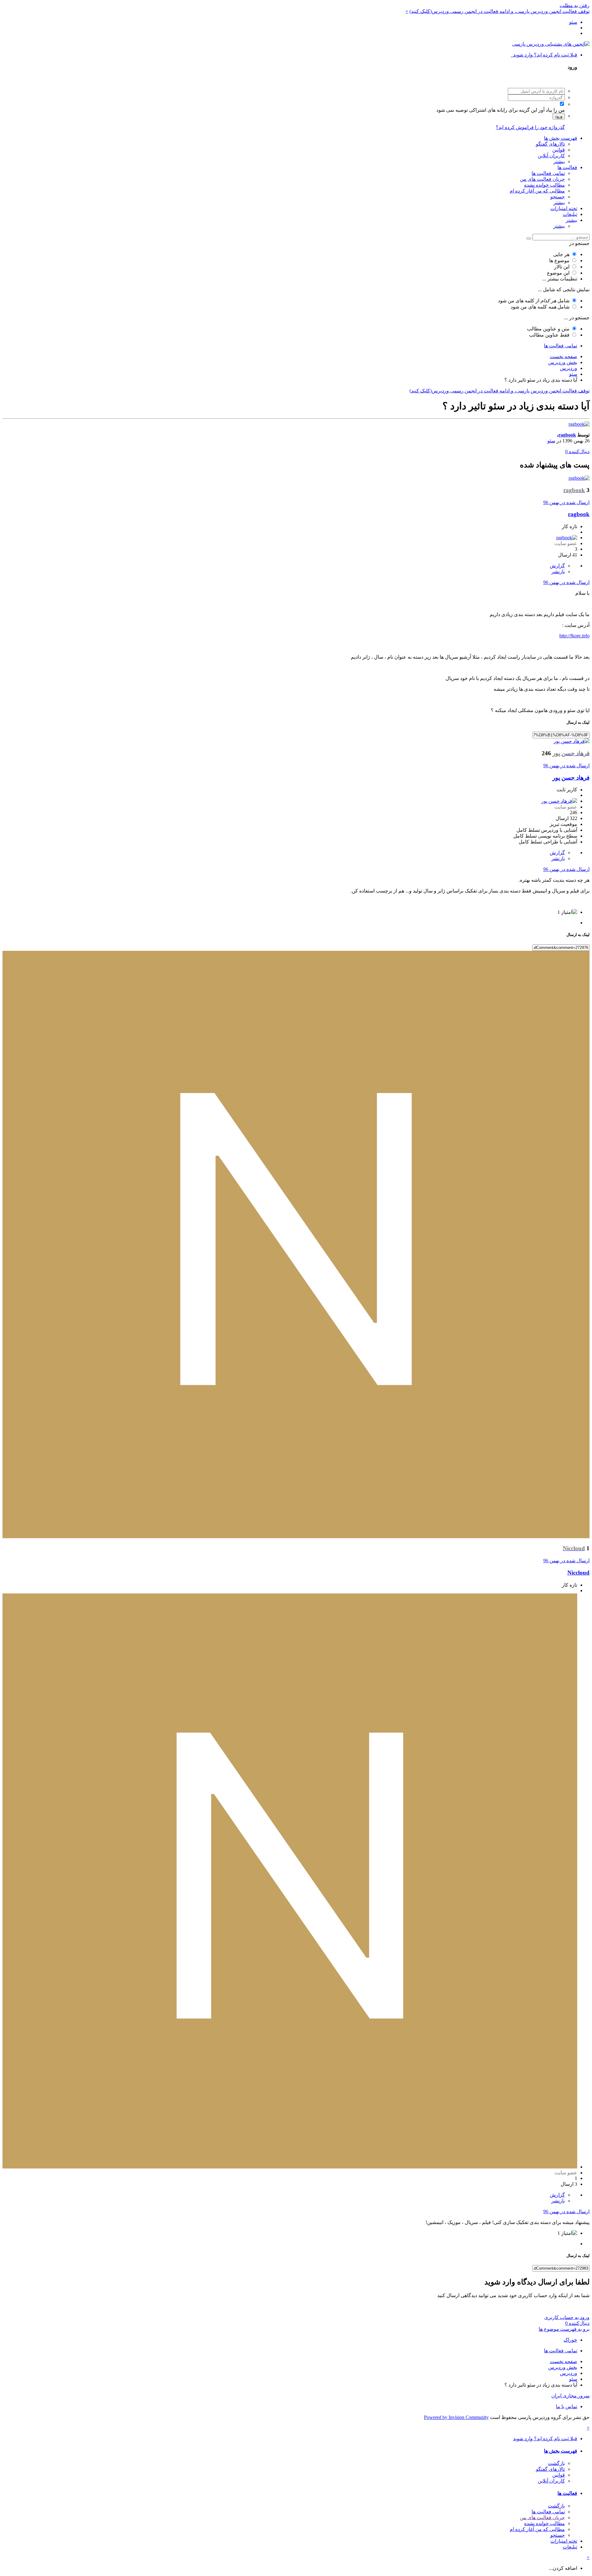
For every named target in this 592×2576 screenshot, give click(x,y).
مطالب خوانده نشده (545, 185)
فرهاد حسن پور (571, 778)
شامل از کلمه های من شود (534, 301)
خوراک (570, 2340)
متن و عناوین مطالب (548, 329)
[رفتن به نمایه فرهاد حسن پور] (571, 741)
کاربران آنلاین (551, 156)
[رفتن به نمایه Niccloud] (296, 1536)
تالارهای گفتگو (550, 144)
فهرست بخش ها (561, 138)
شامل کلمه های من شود (540, 307)
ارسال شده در (566, 502)
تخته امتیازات (564, 208)
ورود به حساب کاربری (567, 2317)
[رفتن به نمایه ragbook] (579, 424)
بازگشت (556, 2463)
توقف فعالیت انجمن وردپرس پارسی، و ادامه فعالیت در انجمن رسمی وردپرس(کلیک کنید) (499, 11)
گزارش (557, 566)
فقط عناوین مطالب (549, 335)
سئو (551, 441)
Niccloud (578, 1573)
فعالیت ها (567, 167)
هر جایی (561, 254)
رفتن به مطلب (575, 5)
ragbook (567, 435)
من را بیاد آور (552, 110)
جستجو (558, 197)
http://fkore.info (574, 636)
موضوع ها (559, 261)
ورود (559, 116)
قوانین (559, 150)
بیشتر (559, 162)
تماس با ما (567, 2406)
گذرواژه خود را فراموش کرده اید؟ (530, 127)
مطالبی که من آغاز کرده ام (537, 191)
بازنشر (558, 572)
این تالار (562, 267)
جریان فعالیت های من (542, 179)
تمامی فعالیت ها (548, 173)
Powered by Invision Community (456, 2417)
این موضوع (558, 273)
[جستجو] (529, 238)
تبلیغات (570, 214)
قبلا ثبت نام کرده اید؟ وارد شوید (544, 55)
